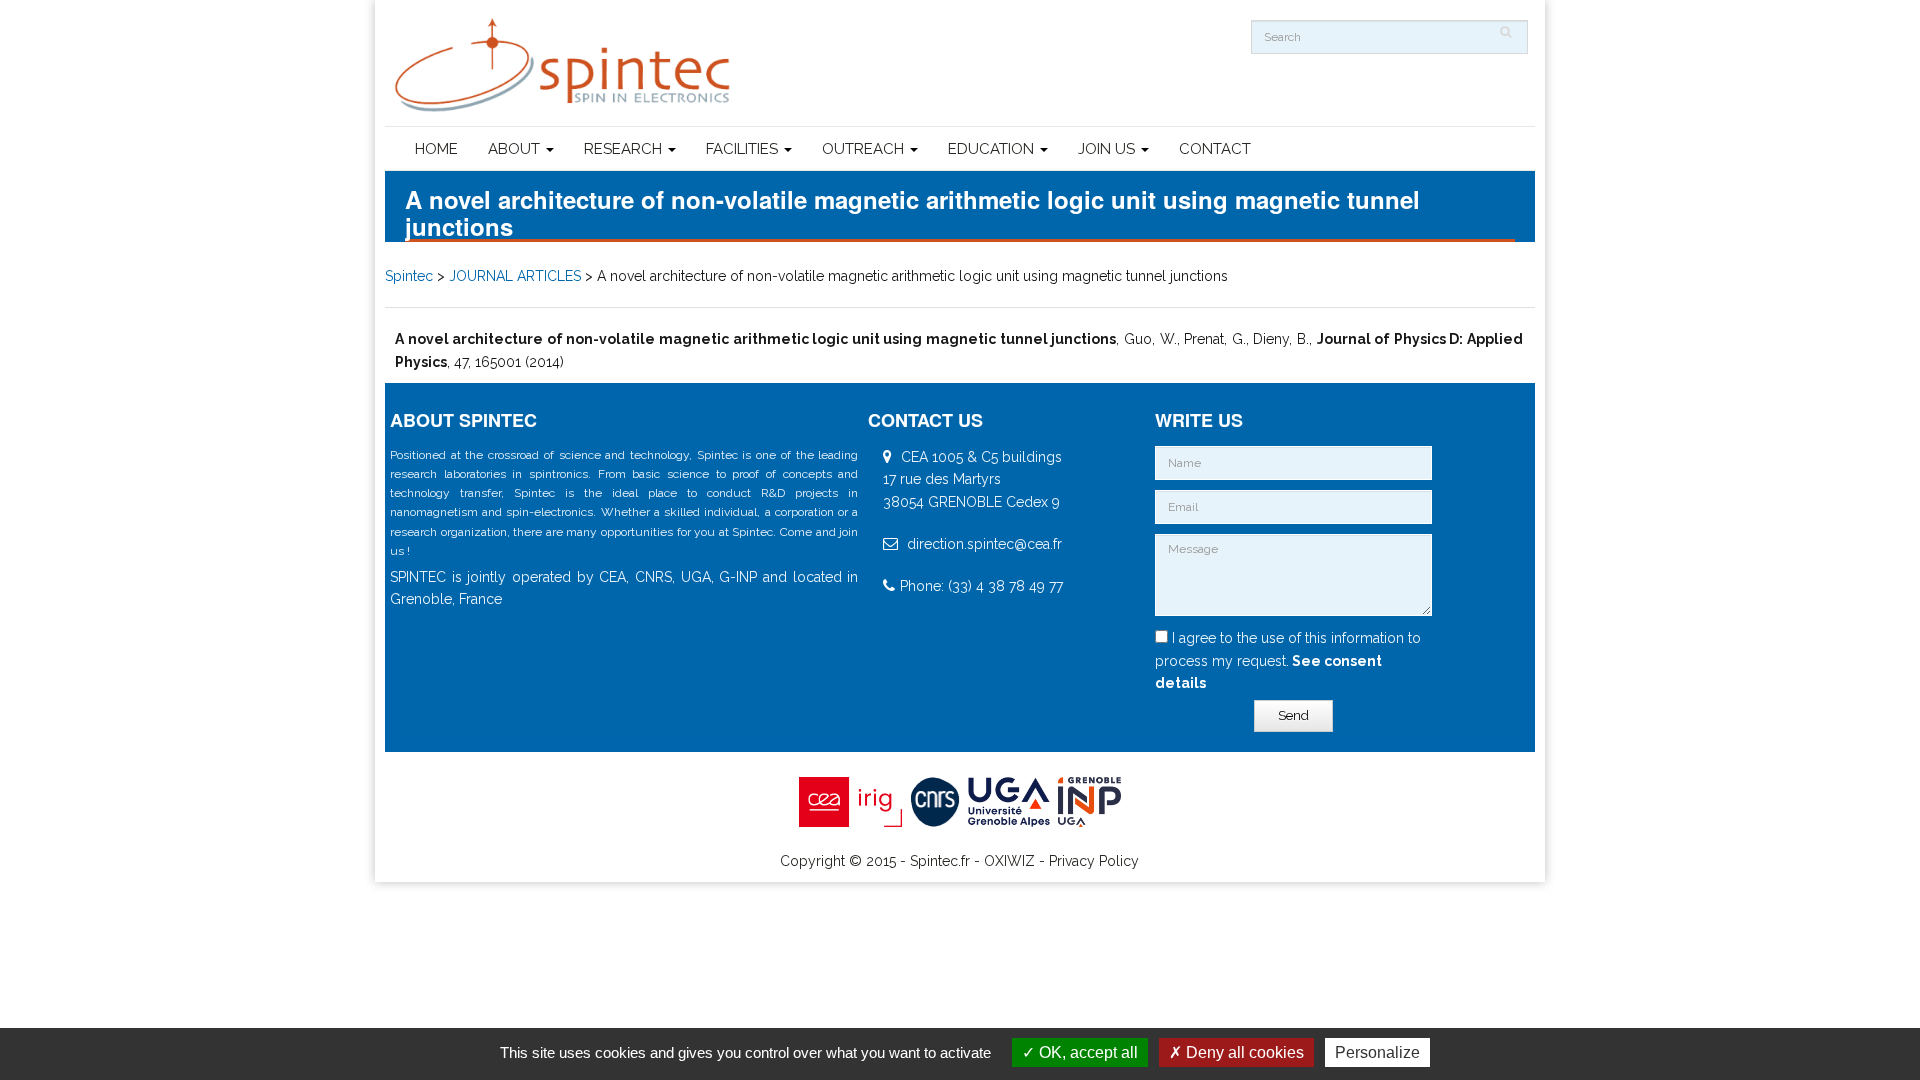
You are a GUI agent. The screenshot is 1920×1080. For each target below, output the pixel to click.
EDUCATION (993, 149)
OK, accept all (1086, 1052)
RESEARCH (625, 149)
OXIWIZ (1009, 861)
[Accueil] (565, 65)
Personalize (1377, 1052)
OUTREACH (865, 149)
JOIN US (1108, 149)
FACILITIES (744, 149)
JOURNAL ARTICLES (515, 276)
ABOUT (516, 149)
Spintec (409, 276)
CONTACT (1215, 149)
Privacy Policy (1094, 861)
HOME (436, 149)
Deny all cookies (1243, 1052)
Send (1293, 715)
